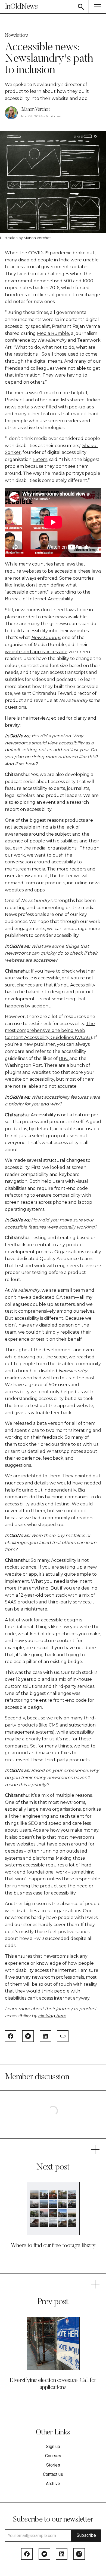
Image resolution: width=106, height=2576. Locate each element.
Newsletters (16, 36)
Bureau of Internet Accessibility (39, 599)
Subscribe (86, 2535)
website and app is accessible (36, 652)
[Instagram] (79, 2554)
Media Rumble (53, 333)
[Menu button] (97, 7)
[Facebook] (27, 2554)
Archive (53, 2484)
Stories (53, 2465)
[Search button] (81, 7)
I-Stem (40, 459)
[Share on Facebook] (11, 2036)
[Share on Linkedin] (45, 2036)
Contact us (53, 2474)
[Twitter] (44, 2554)
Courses (53, 2456)
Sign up (53, 2447)
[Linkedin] (62, 2554)
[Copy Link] (63, 2036)
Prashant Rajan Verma (76, 326)
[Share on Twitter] (28, 2036)
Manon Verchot (35, 110)
